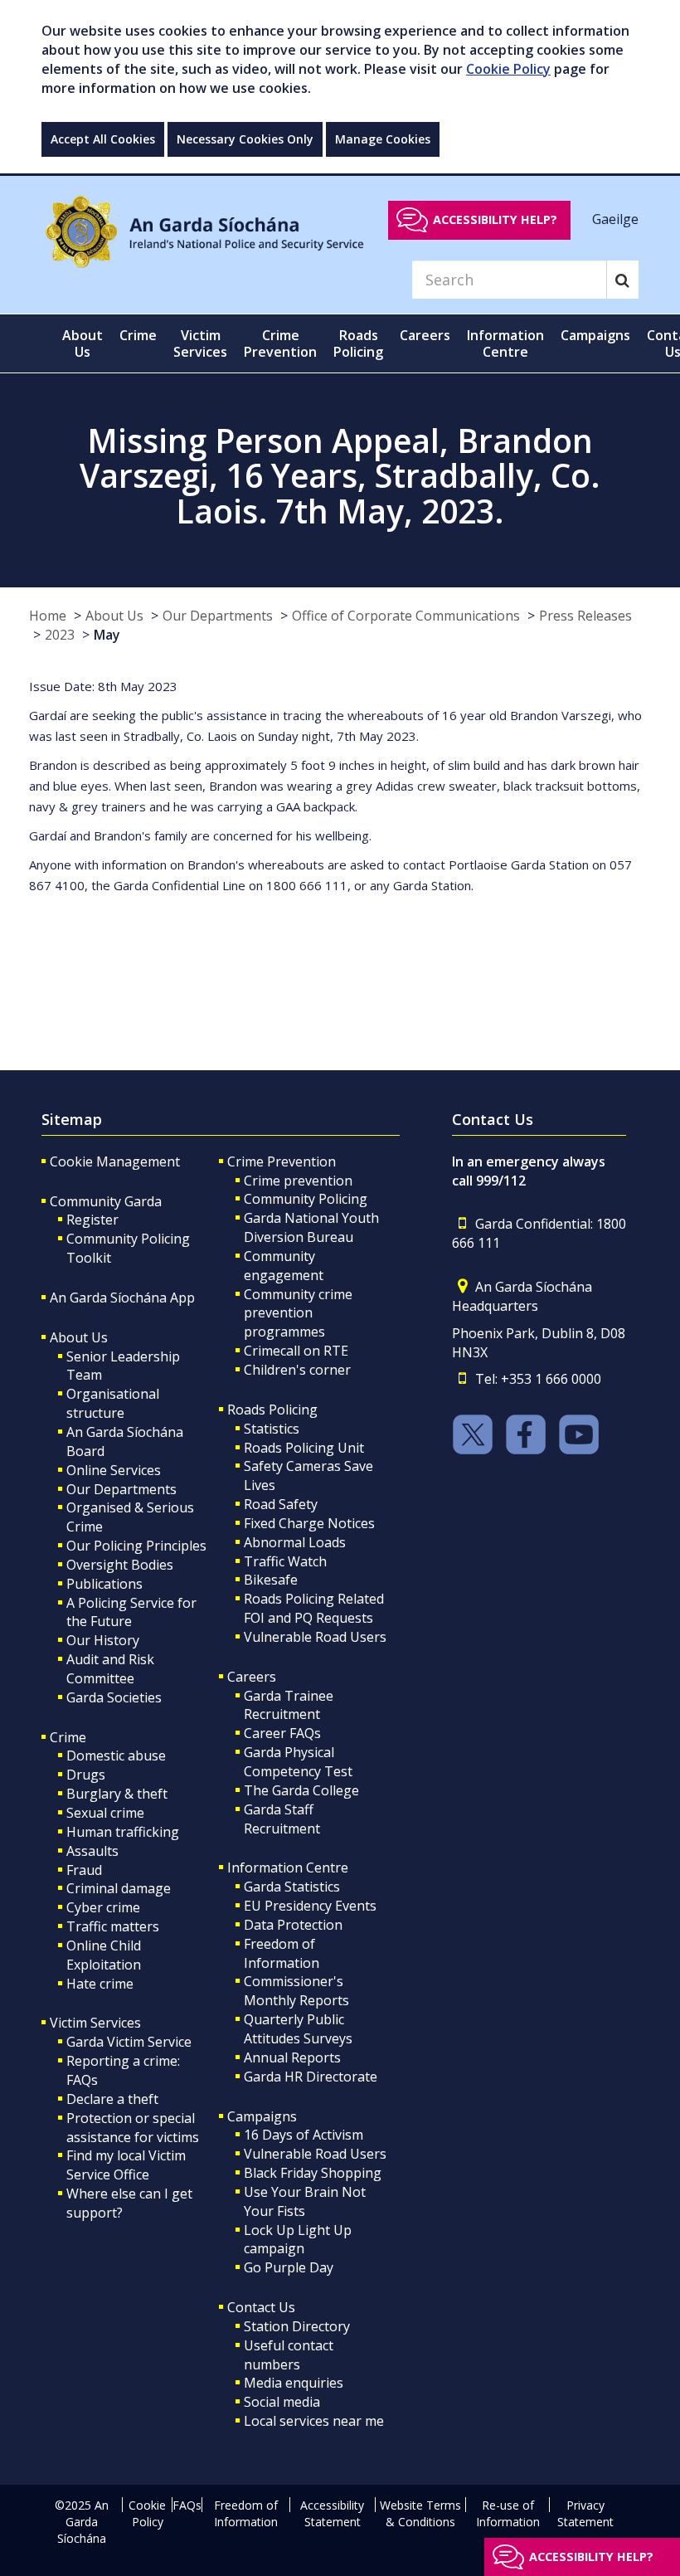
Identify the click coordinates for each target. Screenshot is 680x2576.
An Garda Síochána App (122, 1298)
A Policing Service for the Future (131, 1612)
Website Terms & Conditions (420, 2513)
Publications (104, 1584)
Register (92, 1220)
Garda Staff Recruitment (282, 1819)
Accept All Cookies (103, 139)
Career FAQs (282, 1733)
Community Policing (306, 1199)
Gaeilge (615, 219)
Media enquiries (294, 2383)
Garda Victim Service (129, 2042)
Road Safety (281, 1504)
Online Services (114, 1470)
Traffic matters (113, 1926)
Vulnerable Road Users (315, 1637)
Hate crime (100, 1984)
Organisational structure (113, 1403)
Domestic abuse (116, 1755)
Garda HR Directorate (311, 2077)
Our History (103, 1640)
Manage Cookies (383, 139)
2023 (60, 635)
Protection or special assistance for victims (133, 2128)
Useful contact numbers (289, 2355)
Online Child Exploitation (104, 1955)
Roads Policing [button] (358, 343)
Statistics (272, 1429)
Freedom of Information (282, 1953)
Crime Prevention (282, 1161)
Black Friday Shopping (313, 2173)
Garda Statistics (292, 1887)
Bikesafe (271, 1580)
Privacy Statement (585, 2513)
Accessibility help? (495, 219)
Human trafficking (123, 1832)
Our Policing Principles (136, 1546)
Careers (252, 1677)
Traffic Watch (285, 1561)
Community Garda (106, 1201)
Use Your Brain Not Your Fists (305, 2201)
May (107, 635)
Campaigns (262, 2116)
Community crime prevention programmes (298, 1313)
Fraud (84, 1870)
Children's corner (297, 1370)
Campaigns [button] (595, 335)
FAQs (187, 2505)
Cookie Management (115, 1161)
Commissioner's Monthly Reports (296, 1991)
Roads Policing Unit (304, 1448)
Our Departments (218, 616)
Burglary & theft (117, 1794)
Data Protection (293, 1925)
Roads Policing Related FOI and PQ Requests (314, 1608)
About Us (114, 616)
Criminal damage (119, 1888)
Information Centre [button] (505, 343)
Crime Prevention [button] (280, 343)
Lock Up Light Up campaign (298, 2240)
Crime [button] (138, 335)
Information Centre (288, 1867)
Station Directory (297, 2326)
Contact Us (261, 2307)
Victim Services (95, 2023)
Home (48, 616)
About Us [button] (83, 343)
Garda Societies (114, 1697)
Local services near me (314, 2421)
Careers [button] (425, 335)
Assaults (92, 1851)
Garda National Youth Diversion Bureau (311, 1227)
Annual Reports (292, 2057)
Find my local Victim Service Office (126, 2165)
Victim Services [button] (200, 343)
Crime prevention (298, 1181)
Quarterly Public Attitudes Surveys (298, 2029)
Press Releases (585, 616)
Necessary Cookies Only (245, 139)
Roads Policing (272, 1410)
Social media (282, 2402)
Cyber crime (103, 1907)
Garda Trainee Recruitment (289, 1705)
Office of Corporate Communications (406, 616)
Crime (68, 1737)
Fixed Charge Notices (309, 1523)
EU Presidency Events (310, 1906)
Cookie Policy (508, 69)
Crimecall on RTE (296, 1351)
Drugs (86, 1775)
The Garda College (301, 1790)
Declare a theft (112, 2099)
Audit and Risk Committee (110, 1669)
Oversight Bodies (120, 1565)
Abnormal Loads (295, 1542)
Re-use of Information (508, 2513)
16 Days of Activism (304, 2135)
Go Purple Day (289, 2267)
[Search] (622, 280)
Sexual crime (105, 1813)
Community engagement (284, 1266)
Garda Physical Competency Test (298, 1762)
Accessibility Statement (332, 2513)
